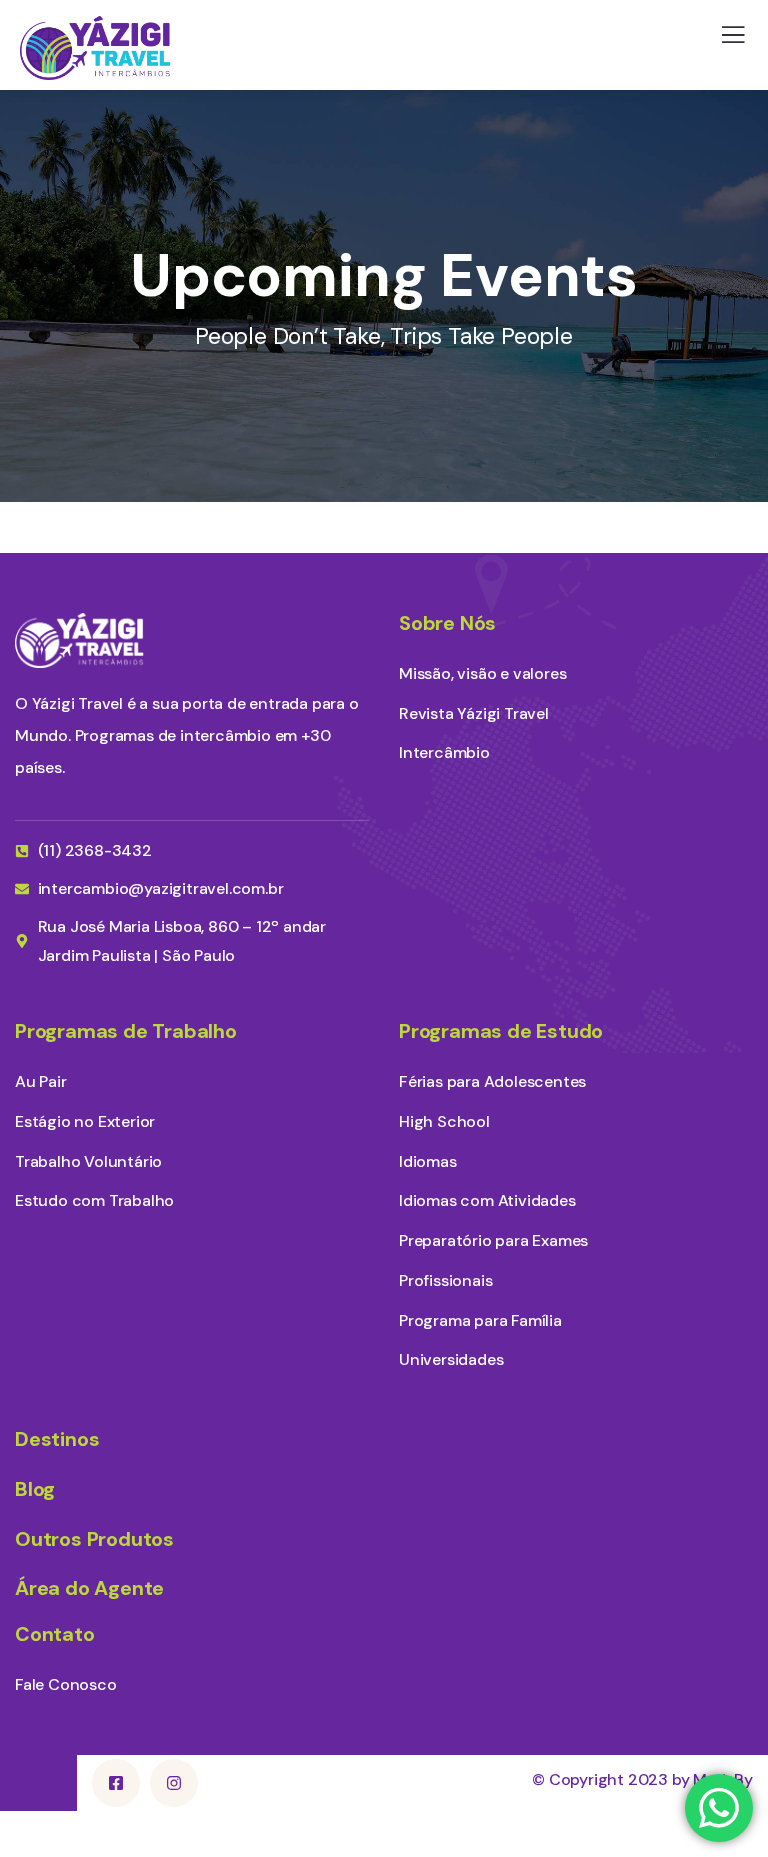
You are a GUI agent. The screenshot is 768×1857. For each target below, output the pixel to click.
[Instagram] (174, 1783)
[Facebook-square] (116, 1783)
